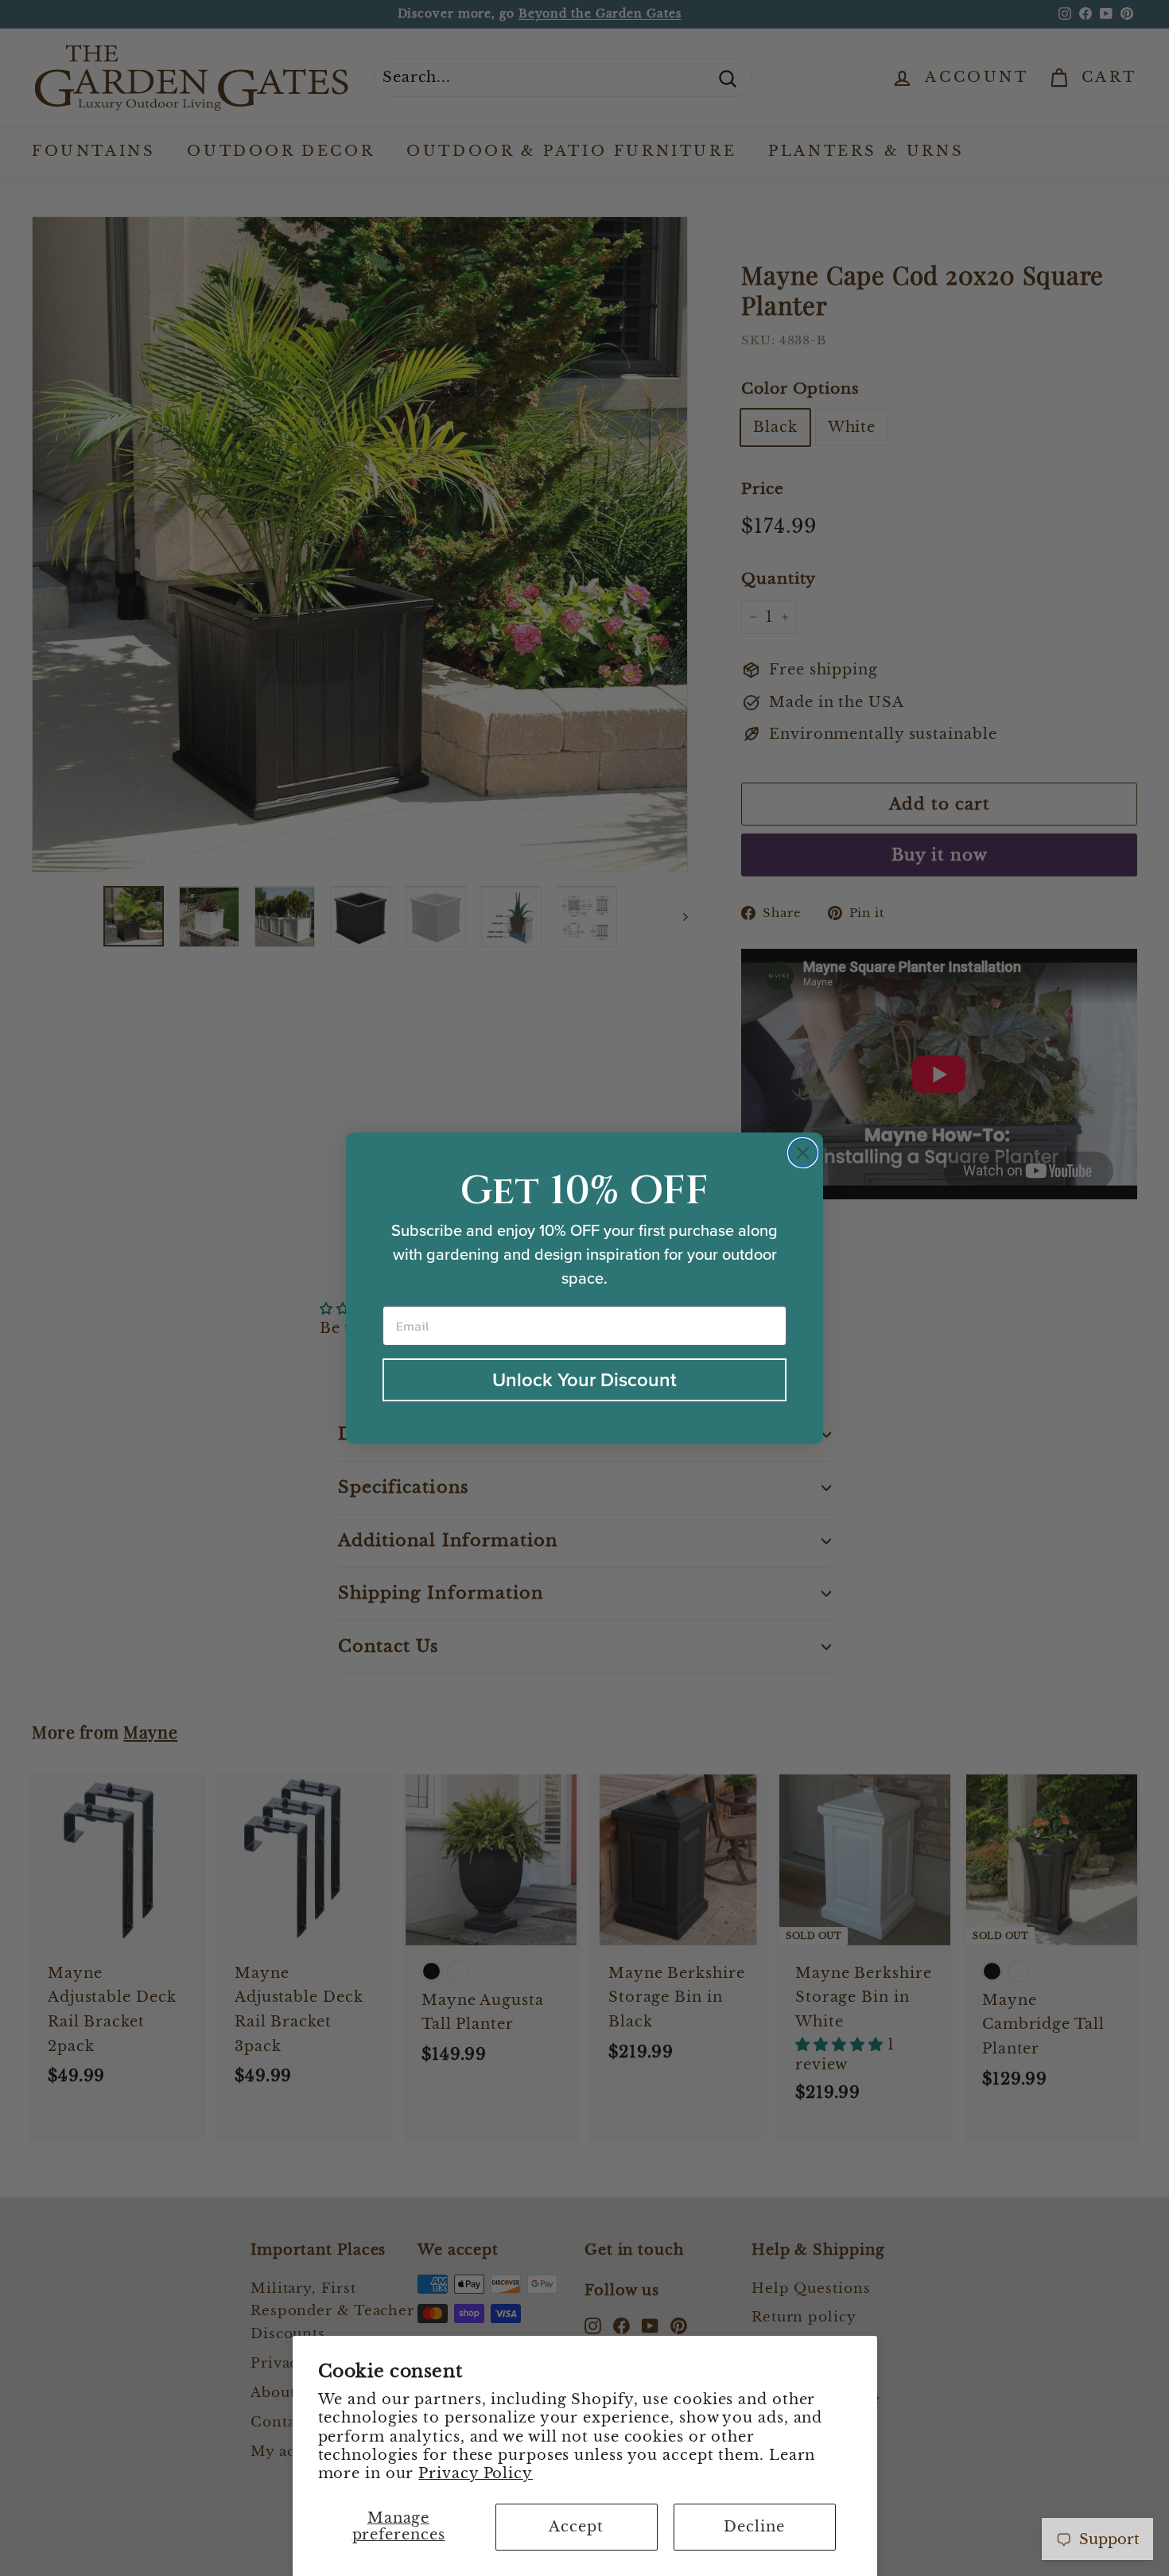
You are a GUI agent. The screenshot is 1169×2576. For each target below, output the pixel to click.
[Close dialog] (803, 1153)
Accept (576, 2527)
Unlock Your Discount (584, 1380)
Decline (754, 2527)
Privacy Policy (476, 2473)
